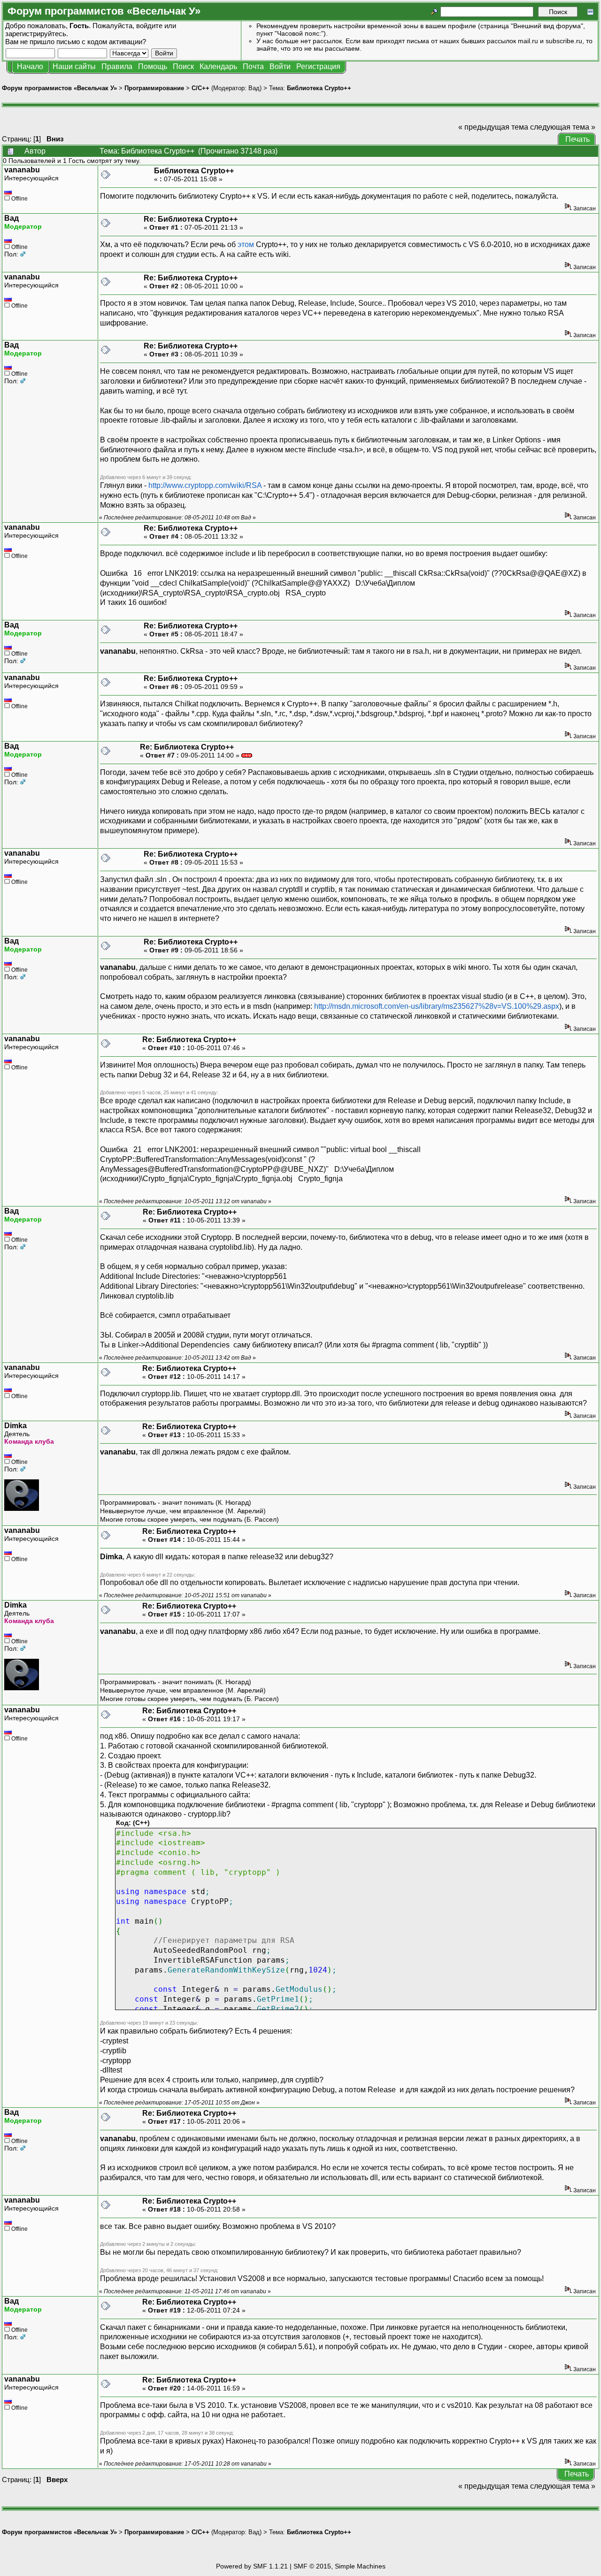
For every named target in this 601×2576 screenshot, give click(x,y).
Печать (578, 139)
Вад (254, 88)
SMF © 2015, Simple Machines (339, 2566)
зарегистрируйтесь (36, 34)
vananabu (22, 170)
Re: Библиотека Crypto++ (191, 219)
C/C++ (200, 88)
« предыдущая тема (493, 127)
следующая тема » (563, 127)
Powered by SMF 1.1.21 (252, 2566)
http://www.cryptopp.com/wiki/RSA (205, 485)
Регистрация (318, 66)
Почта (253, 66)
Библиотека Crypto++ (319, 88)
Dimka (15, 1426)
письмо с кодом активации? (101, 42)
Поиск (183, 66)
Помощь (153, 66)
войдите (149, 26)
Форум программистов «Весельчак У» (59, 88)
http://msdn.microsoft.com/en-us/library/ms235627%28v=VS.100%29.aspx (437, 1006)
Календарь (218, 66)
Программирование (154, 88)
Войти (280, 66)
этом (246, 244)
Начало (30, 66)
